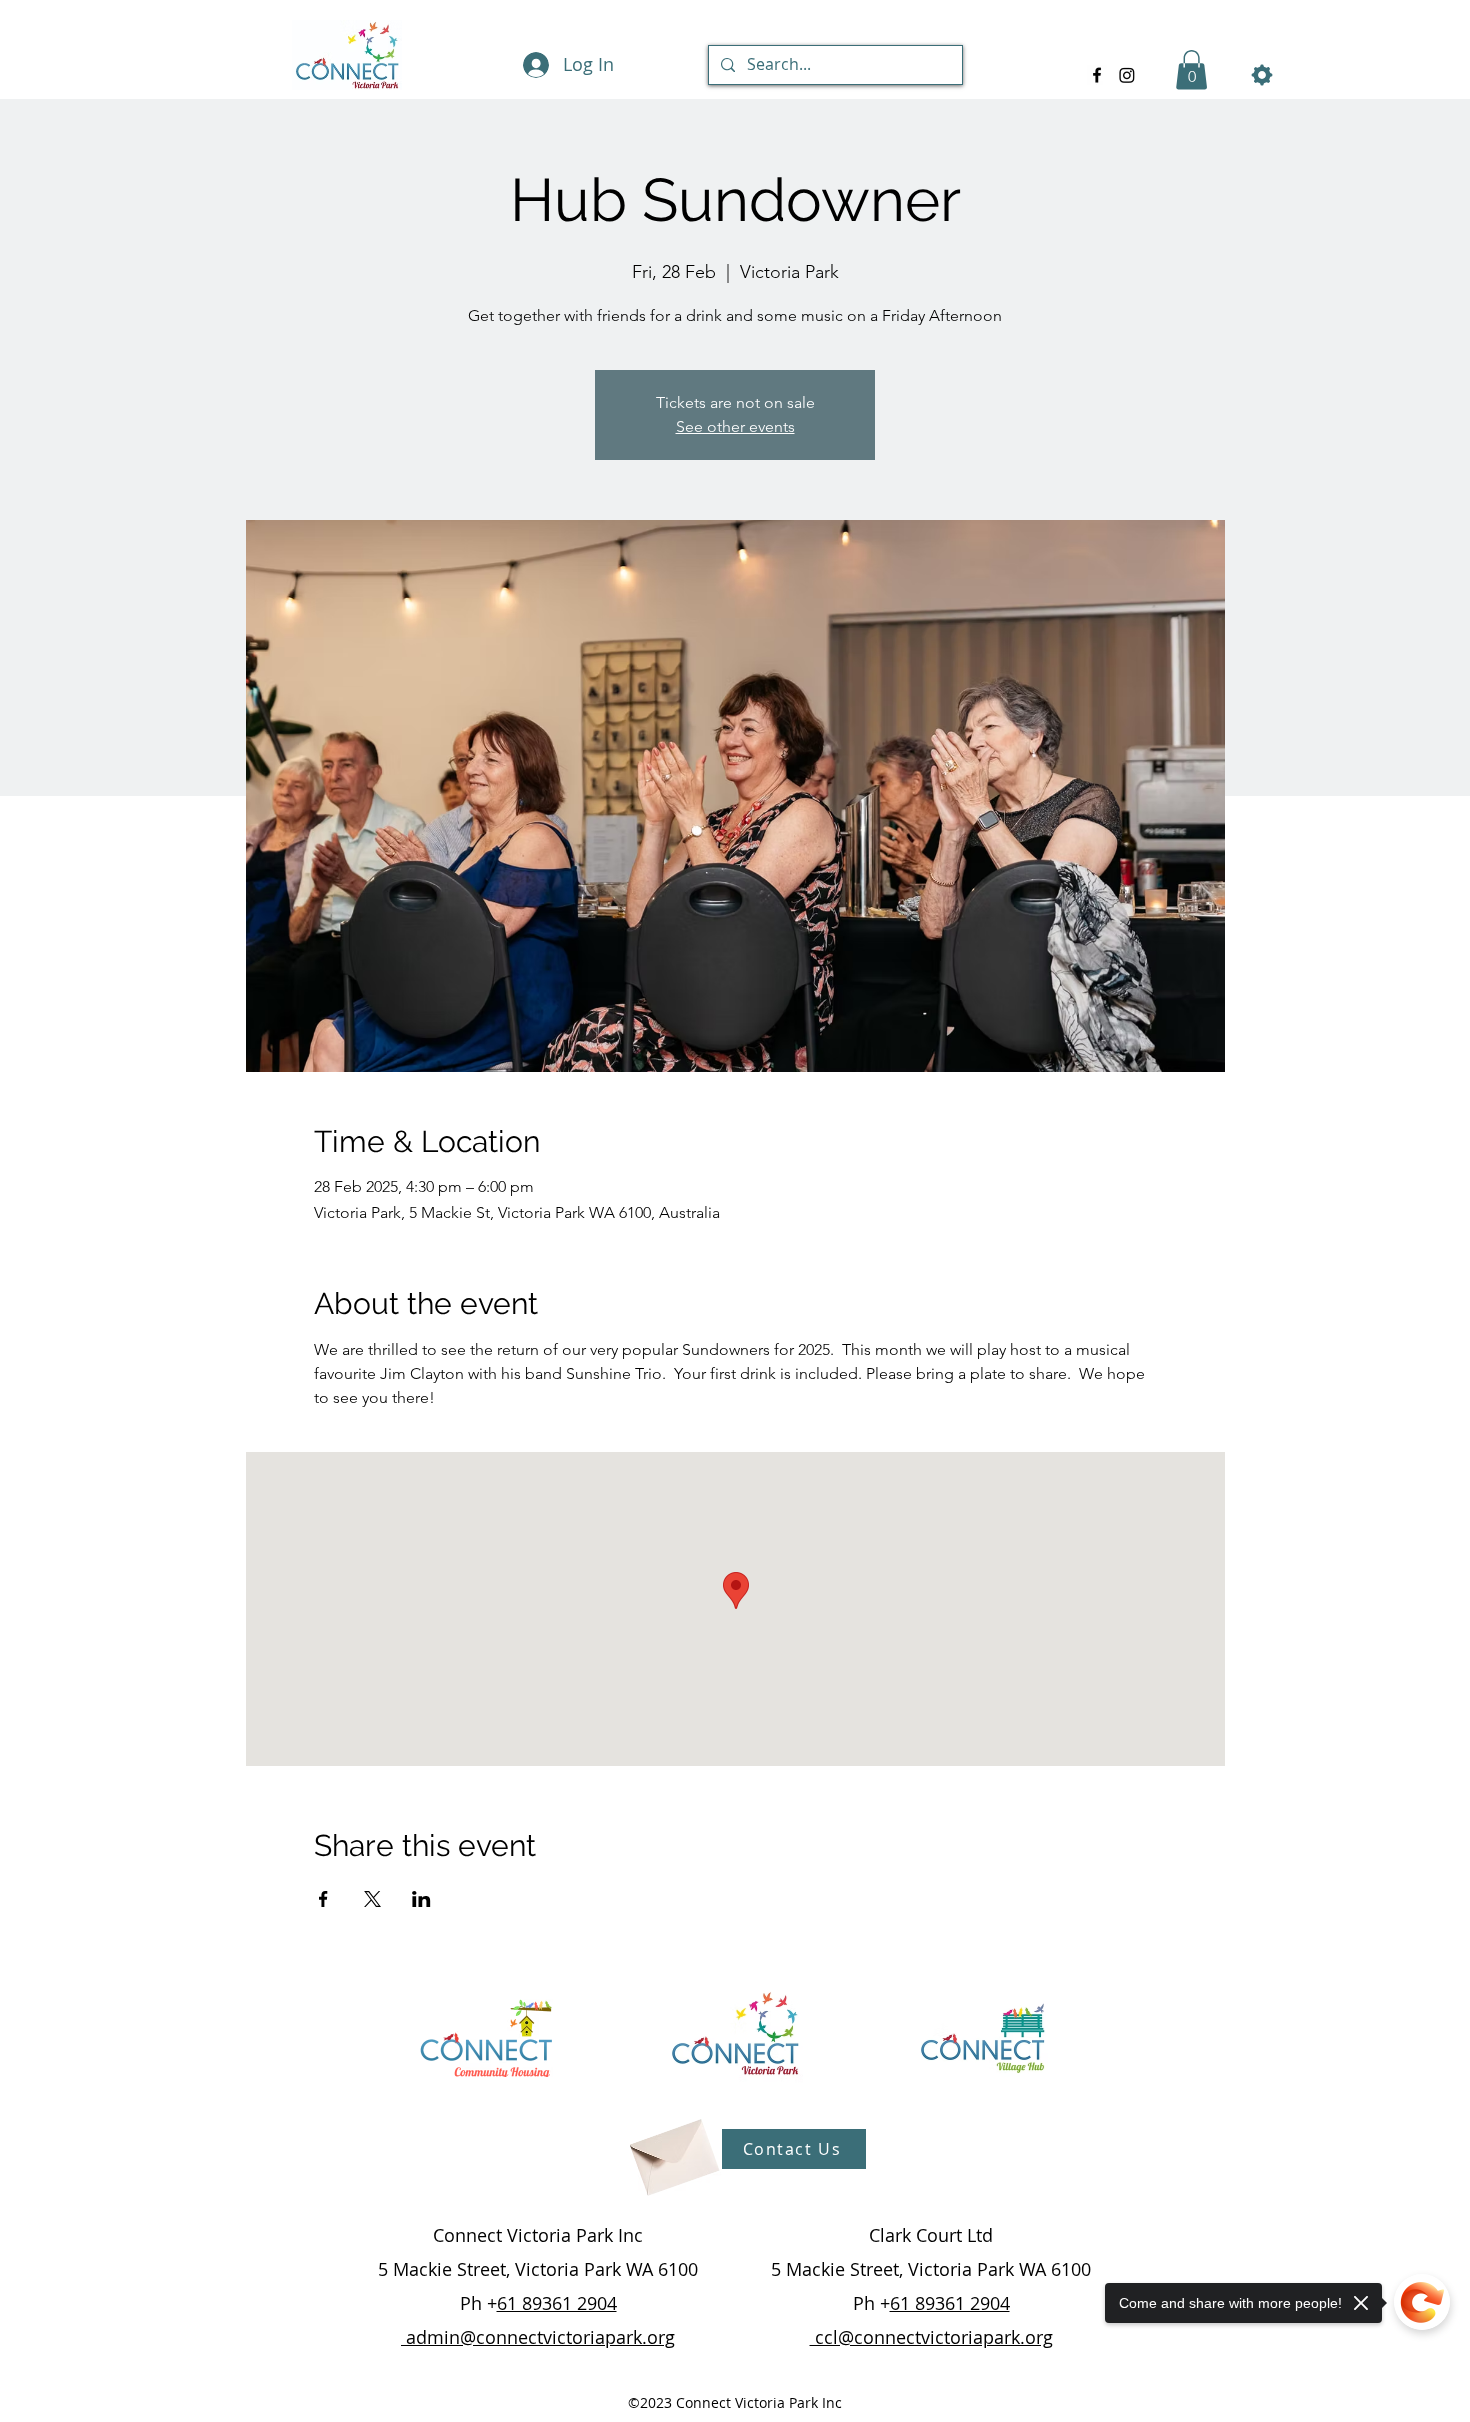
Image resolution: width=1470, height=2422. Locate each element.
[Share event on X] (372, 1899)
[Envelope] (672, 2149)
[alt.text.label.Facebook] (1097, 75)
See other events (735, 426)
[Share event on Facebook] (323, 1899)
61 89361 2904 (557, 2303)
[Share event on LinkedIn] (421, 1899)
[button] (1191, 69)
